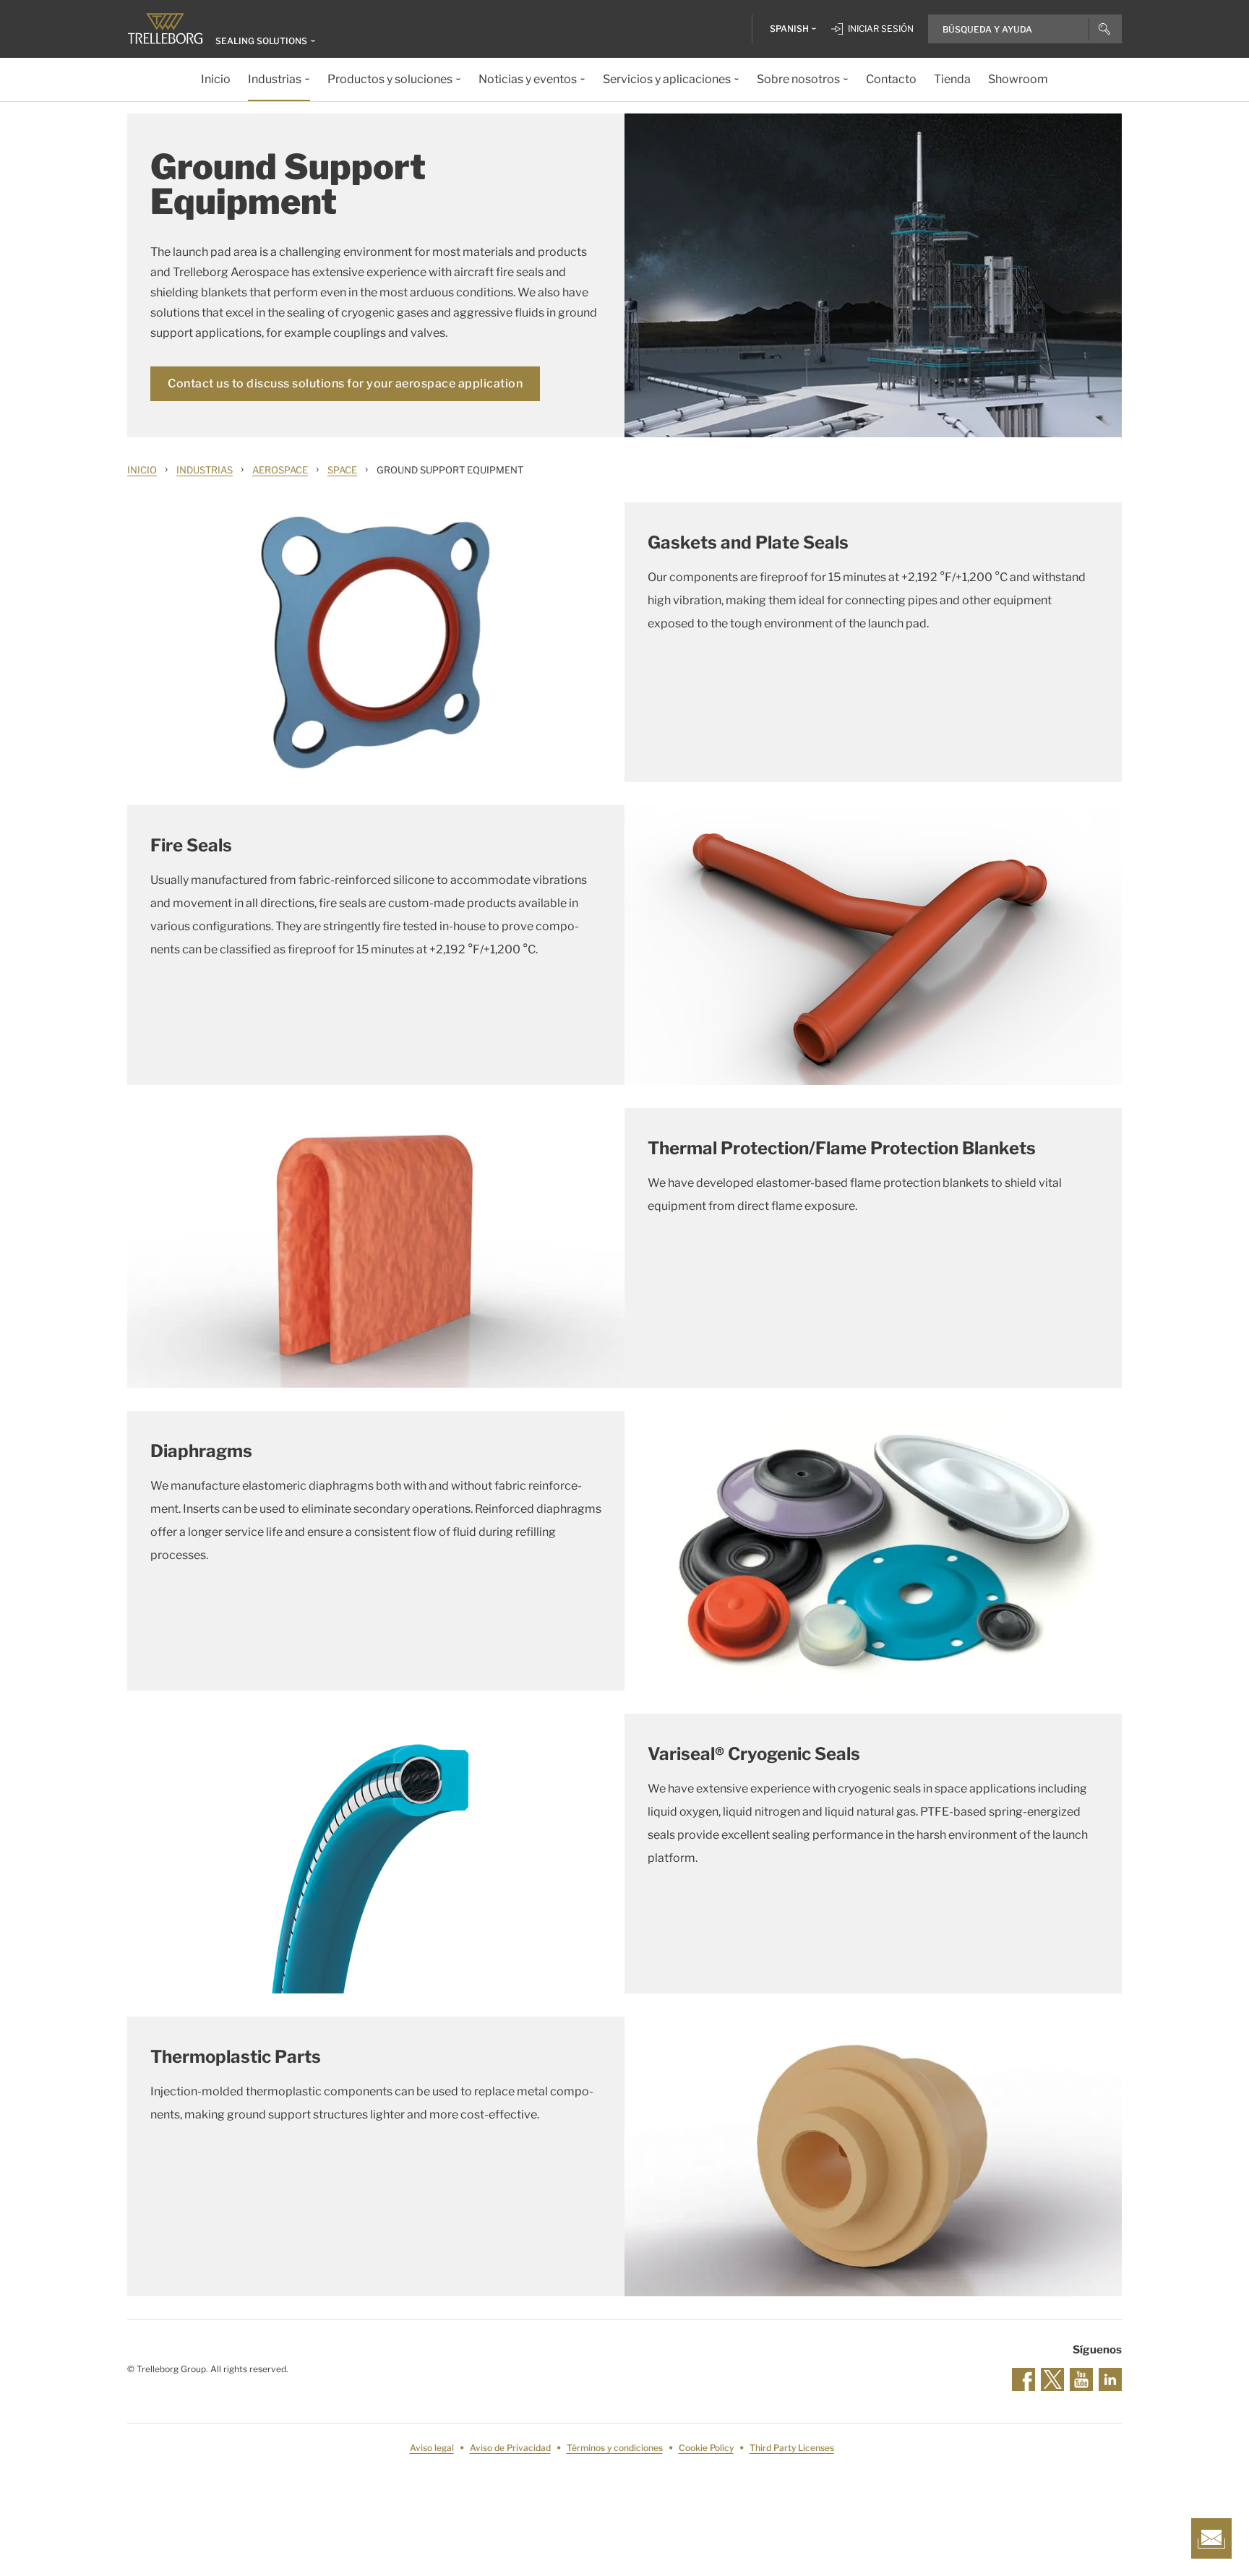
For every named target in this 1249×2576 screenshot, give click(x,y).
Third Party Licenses (792, 2448)
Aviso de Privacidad (510, 2448)
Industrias (205, 470)
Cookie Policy (706, 2448)
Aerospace (280, 470)
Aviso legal (432, 2448)
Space (342, 470)
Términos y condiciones (615, 2448)
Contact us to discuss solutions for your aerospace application (345, 383)
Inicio (142, 470)
